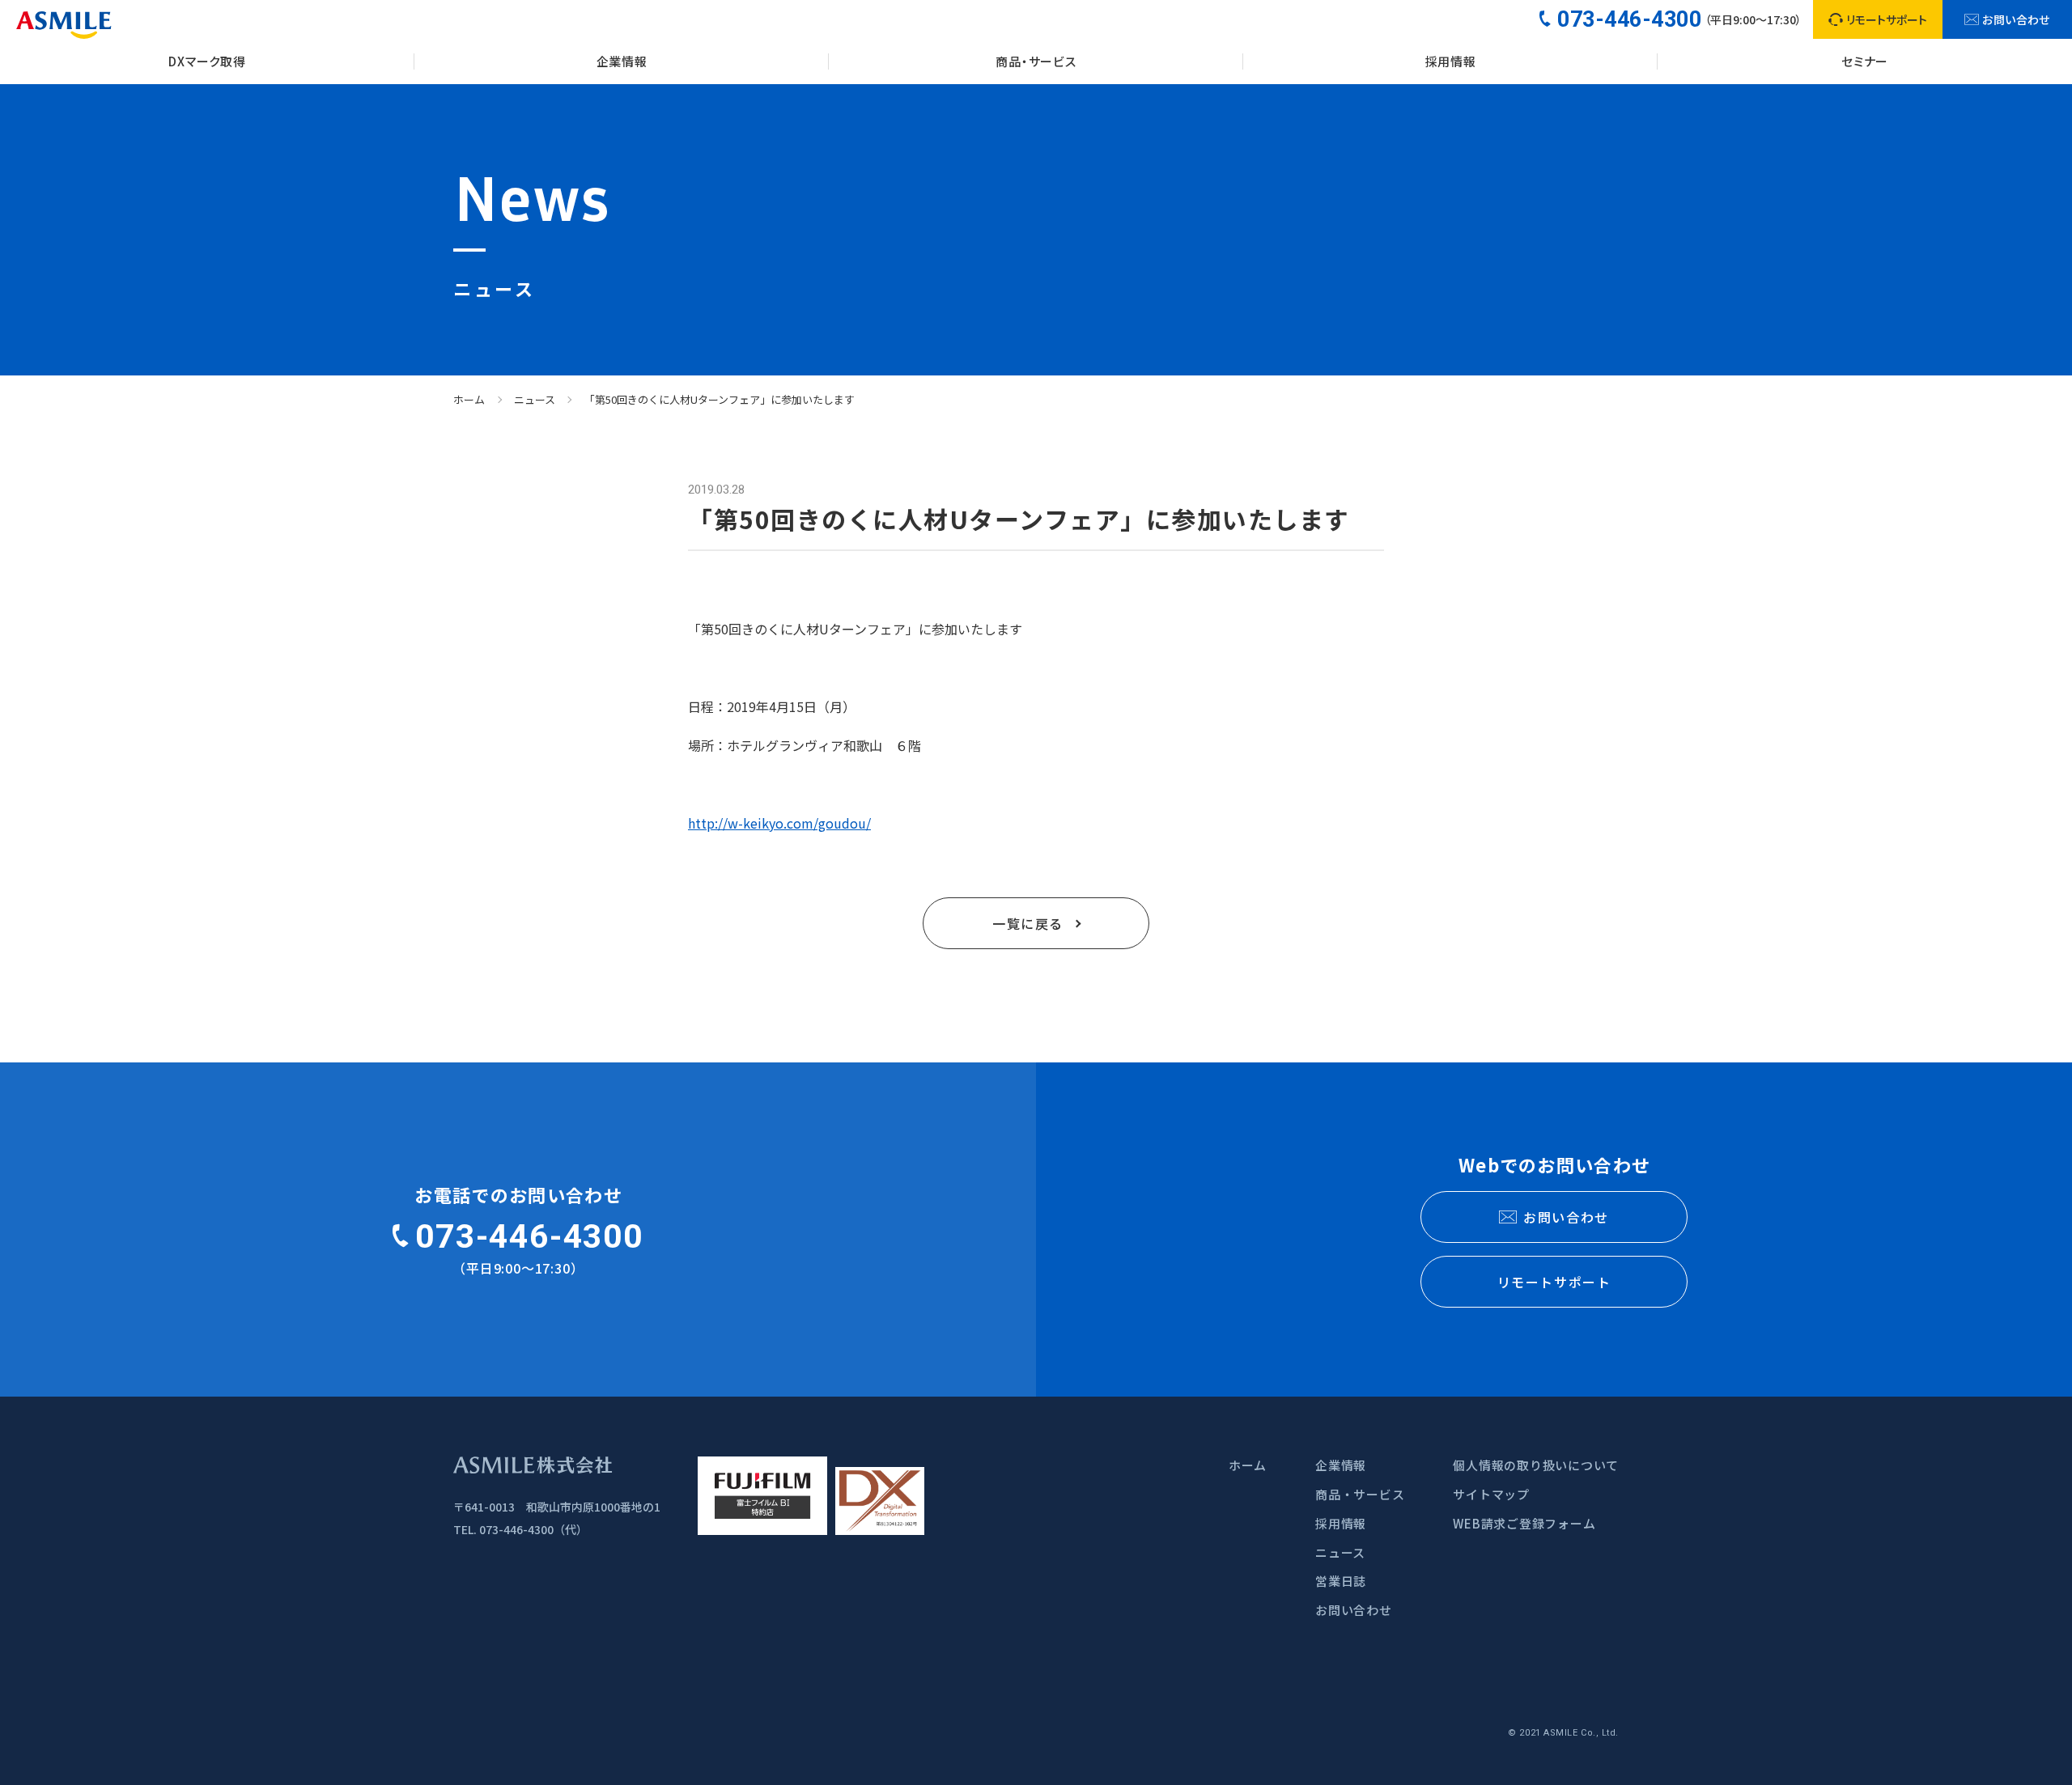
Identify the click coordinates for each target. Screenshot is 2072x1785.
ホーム (469, 399)
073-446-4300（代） (533, 1529)
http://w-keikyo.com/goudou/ (779, 823)
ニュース (535, 399)
